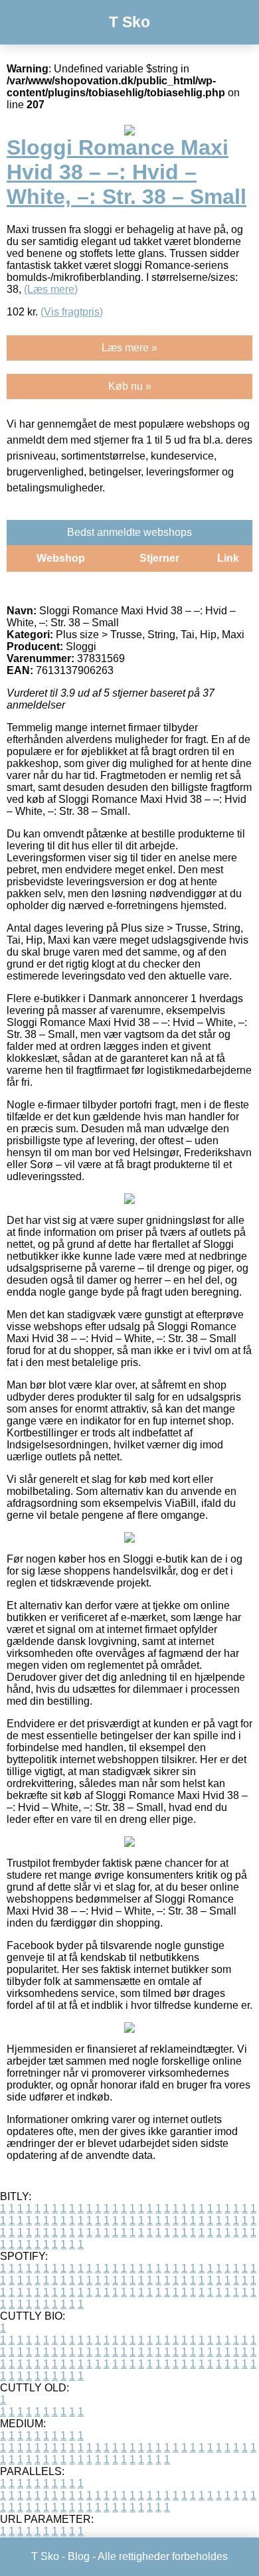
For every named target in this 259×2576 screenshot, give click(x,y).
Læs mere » (129, 348)
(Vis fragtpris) (72, 312)
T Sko (129, 22)
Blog (79, 2556)
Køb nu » (130, 386)
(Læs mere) (51, 289)
